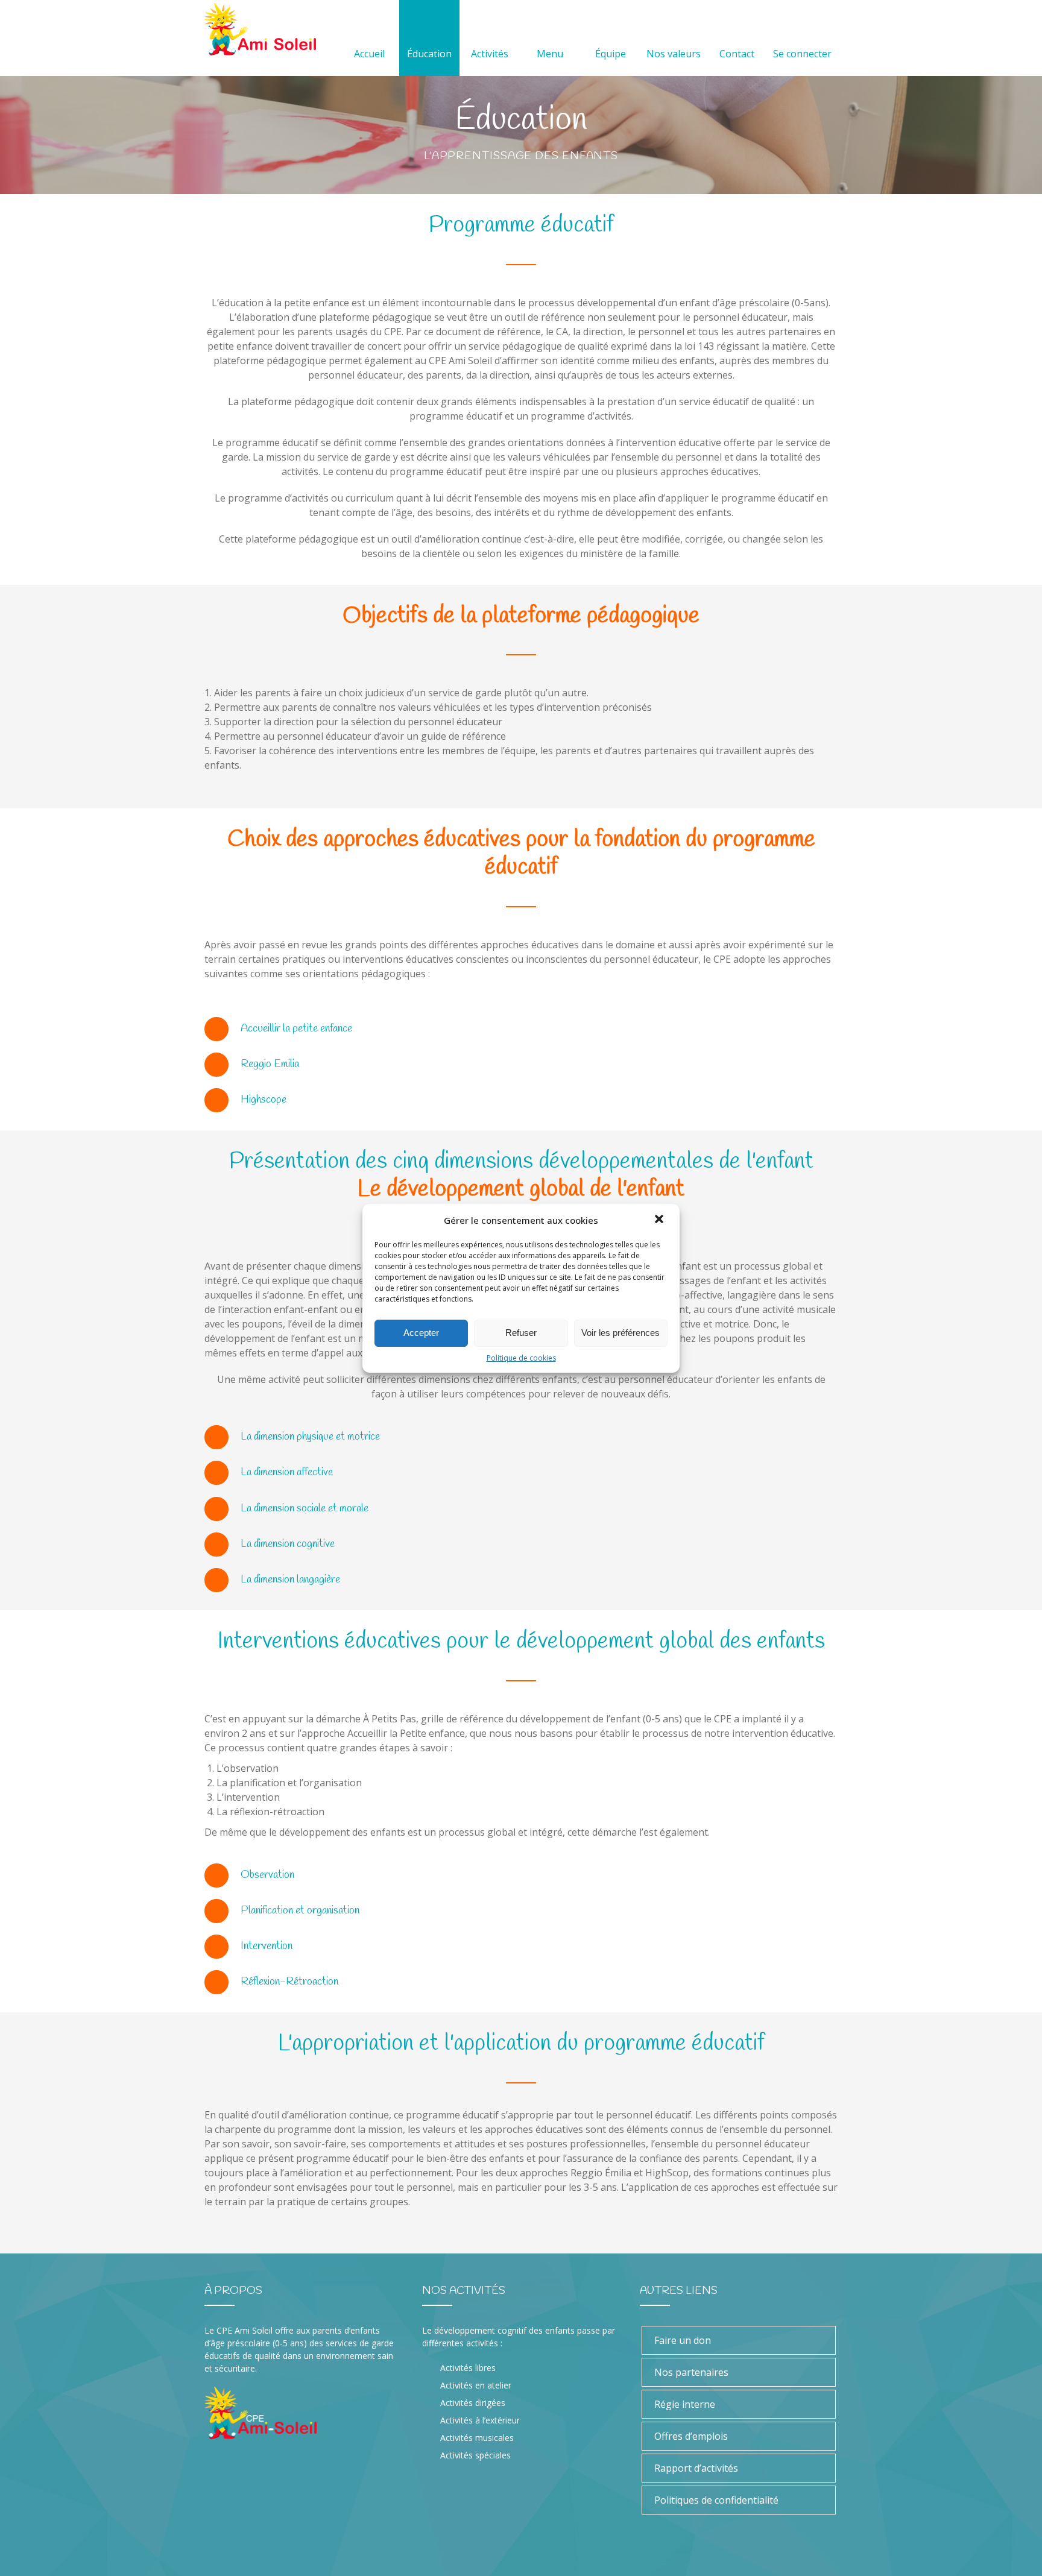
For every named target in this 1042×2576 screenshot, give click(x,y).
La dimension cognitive (288, 1544)
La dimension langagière (290, 1579)
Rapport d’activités (696, 2468)
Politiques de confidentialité (716, 2500)
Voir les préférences (620, 1333)
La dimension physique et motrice (310, 1437)
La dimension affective (287, 1472)
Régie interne (685, 2404)
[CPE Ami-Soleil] (260, 29)
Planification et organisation (300, 1910)
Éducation (429, 54)
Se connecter (802, 54)
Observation (267, 1875)
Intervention (267, 1946)
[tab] (521, 1029)
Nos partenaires (691, 2372)
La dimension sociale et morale (305, 1508)
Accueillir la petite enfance (296, 1028)
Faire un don (683, 2340)
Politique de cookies (521, 1358)
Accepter (421, 1333)
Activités (490, 54)
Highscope (264, 1100)
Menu (550, 54)
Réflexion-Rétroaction (289, 1982)
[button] (660, 1220)
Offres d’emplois (691, 2436)
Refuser (521, 1333)
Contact (737, 54)
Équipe (611, 54)
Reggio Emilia (270, 1064)
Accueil (369, 54)
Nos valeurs (674, 54)
